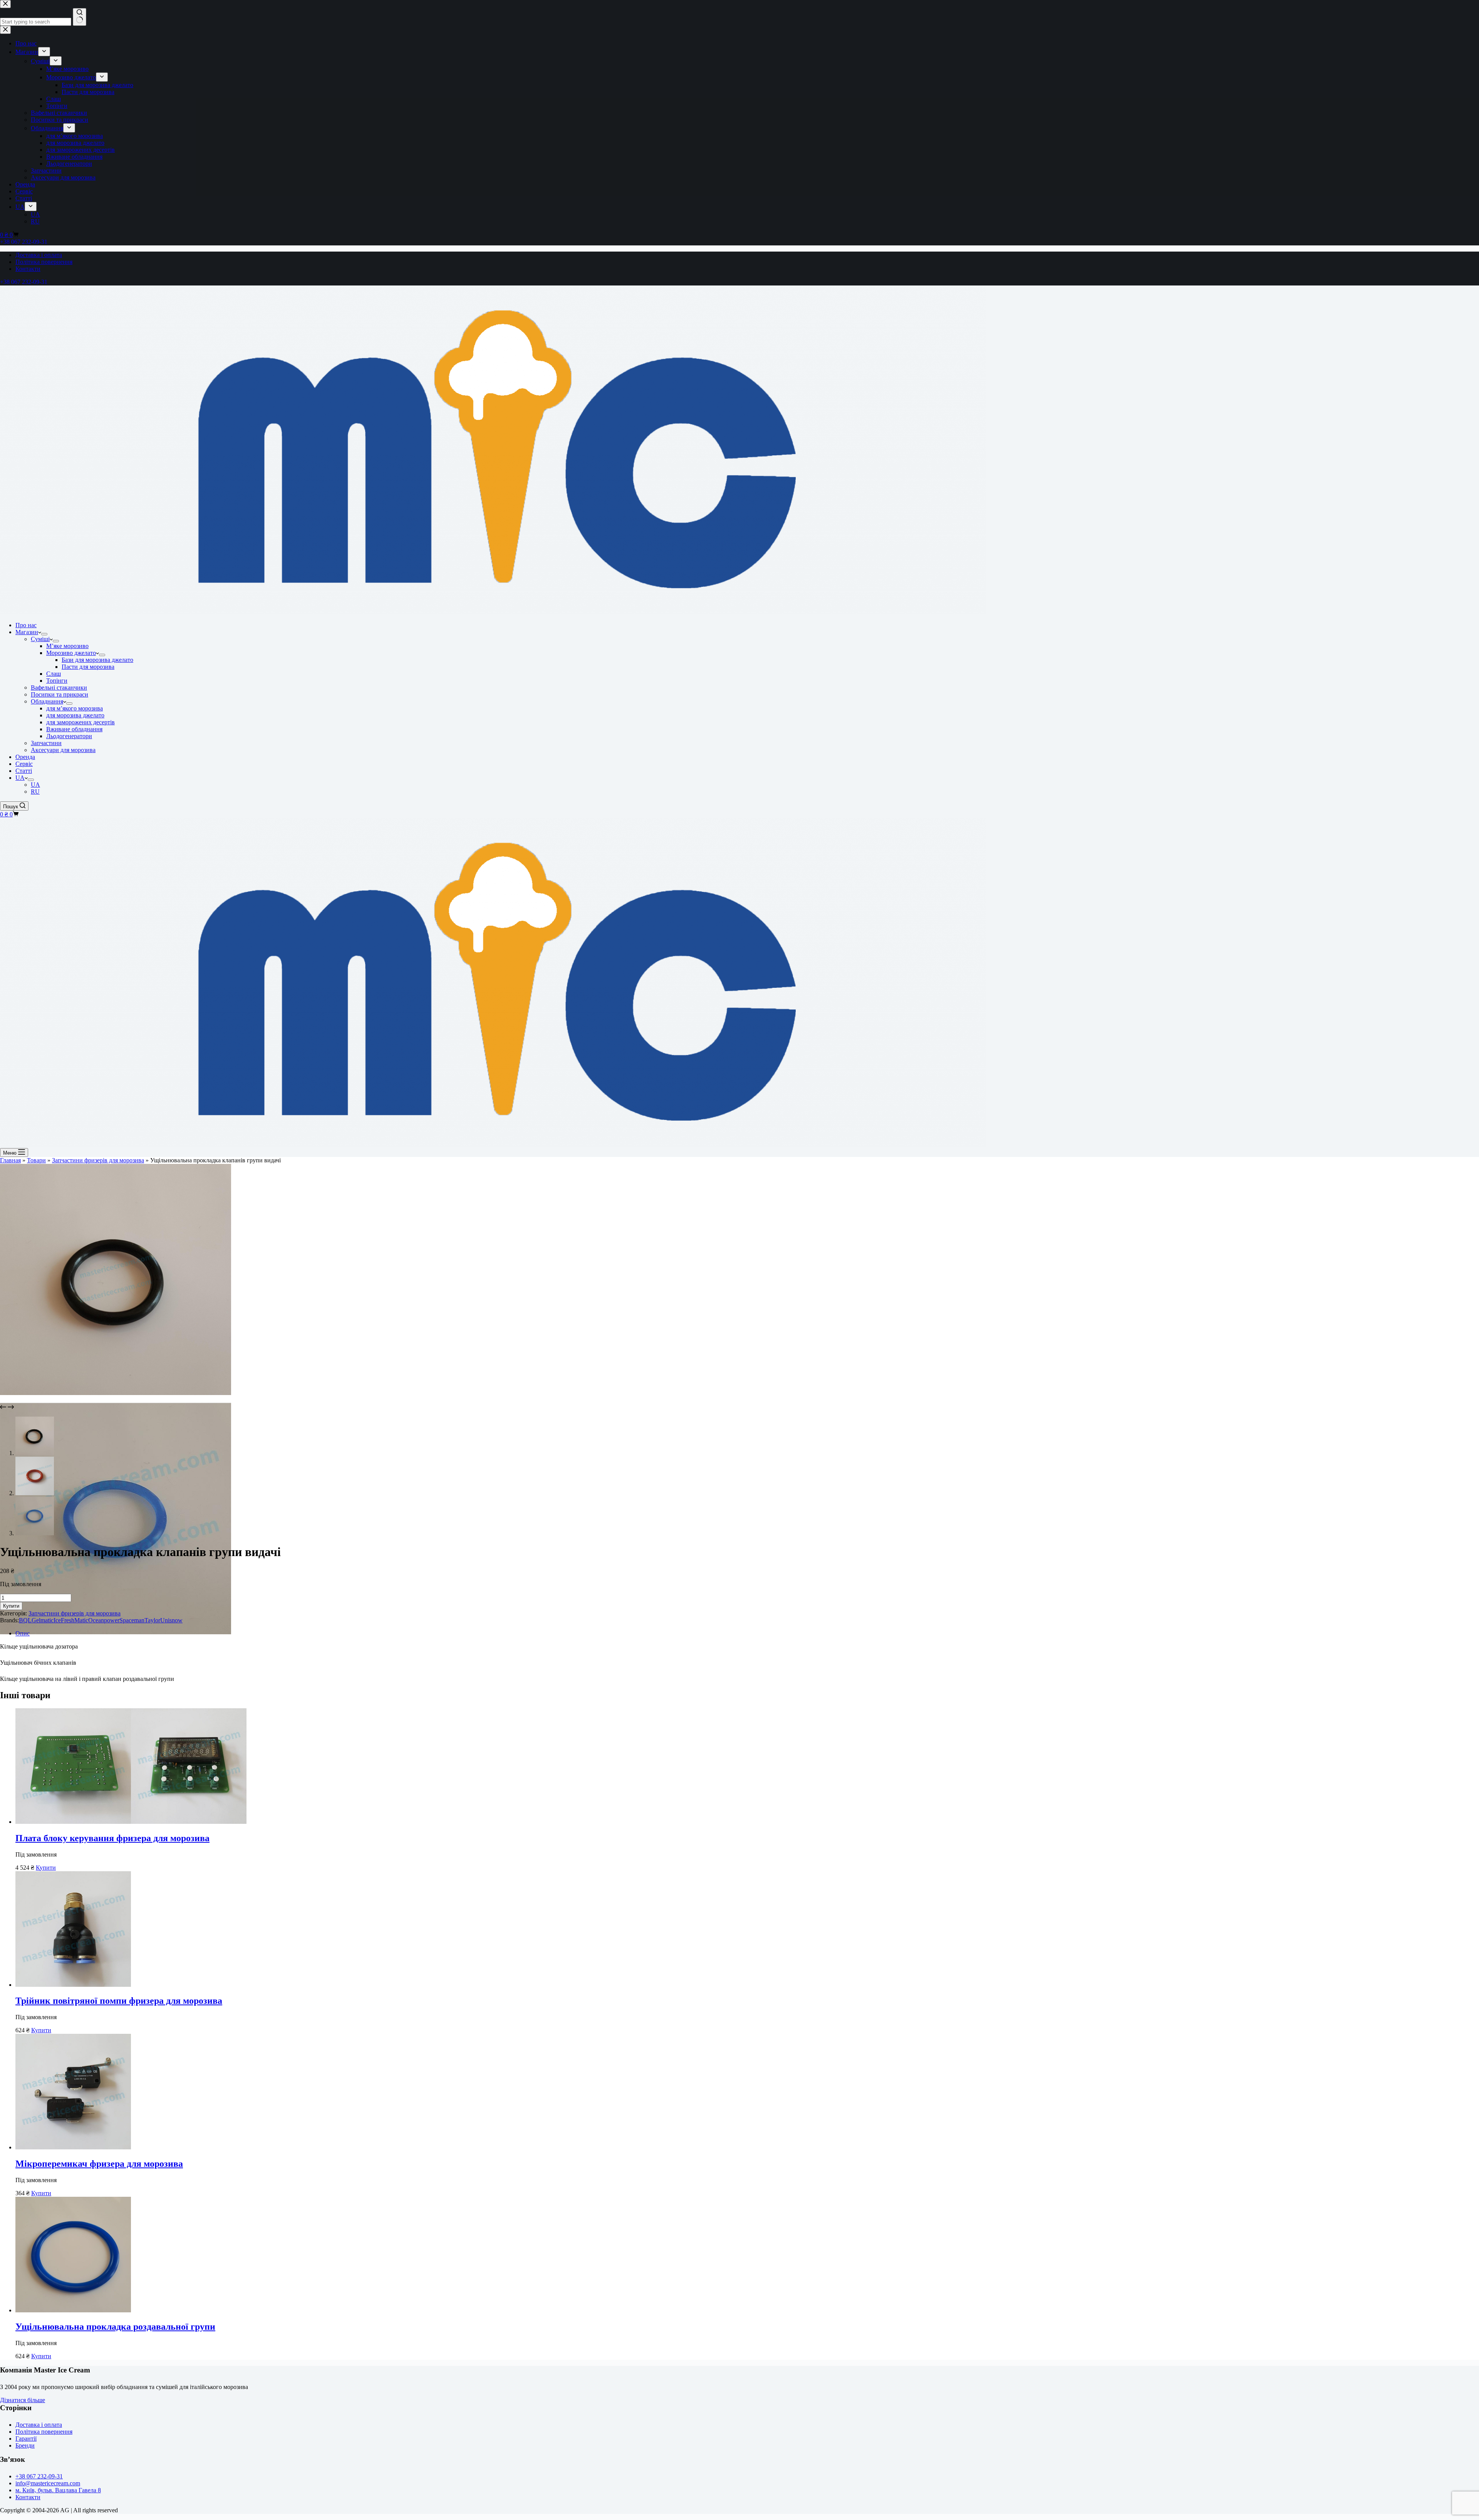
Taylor (152, 1620)
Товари (36, 1160)
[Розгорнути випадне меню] (44, 634)
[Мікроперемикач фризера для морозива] (73, 2147)
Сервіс (24, 764)
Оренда (25, 757)
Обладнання (47, 701)
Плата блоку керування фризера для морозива (112, 1838)
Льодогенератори (69, 736)
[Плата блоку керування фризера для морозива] (131, 1822)
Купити (11, 1606)
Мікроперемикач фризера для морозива (99, 2164)
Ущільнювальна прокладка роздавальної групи (115, 2327)
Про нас (26, 625)
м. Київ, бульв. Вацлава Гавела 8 (58, 2490)
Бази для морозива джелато (97, 660)
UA (20, 778)
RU (35, 792)
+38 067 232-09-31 (24, 282)
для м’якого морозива (75, 708)
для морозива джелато (75, 715)
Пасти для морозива (88, 667)
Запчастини (46, 743)
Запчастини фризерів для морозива (98, 1160)
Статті (24, 771)
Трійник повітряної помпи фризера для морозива (119, 2001)
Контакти (28, 269)
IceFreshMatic (71, 1620)
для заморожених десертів (80, 722)
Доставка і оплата (39, 255)
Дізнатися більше (23, 2400)
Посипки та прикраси (60, 694)
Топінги (57, 681)
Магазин (27, 632)
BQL (25, 1620)
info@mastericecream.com (48, 2483)
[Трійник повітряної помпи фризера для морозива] (73, 1985)
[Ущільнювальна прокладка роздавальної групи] (73, 2310)
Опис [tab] (23, 1633)
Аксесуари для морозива (63, 750)
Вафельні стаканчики (59, 688)
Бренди (25, 2445)
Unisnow (171, 1620)
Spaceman (132, 1620)
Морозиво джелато (71, 653)
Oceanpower (104, 1620)
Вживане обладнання (74, 729)
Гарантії (26, 2439)
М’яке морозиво (67, 646)
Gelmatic (43, 1620)
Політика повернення (44, 262)
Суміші (40, 639)
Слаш (54, 674)
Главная (10, 1160)
